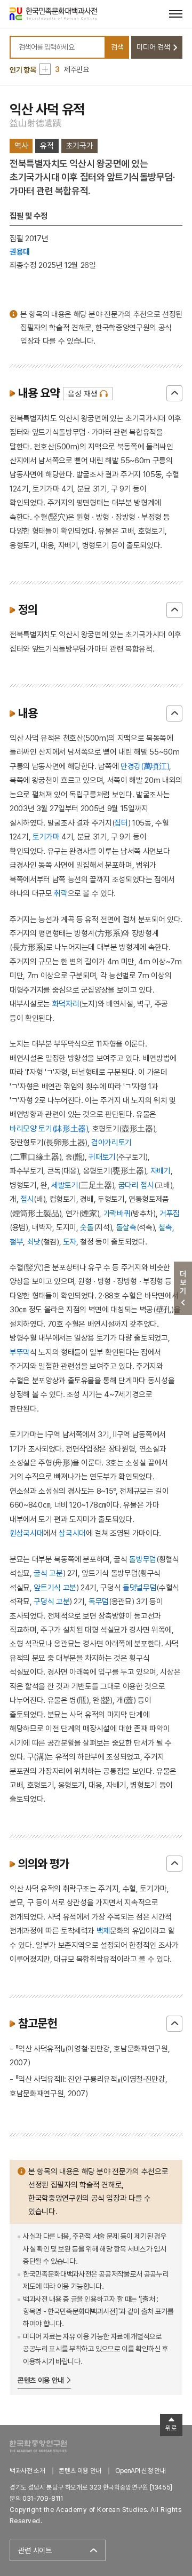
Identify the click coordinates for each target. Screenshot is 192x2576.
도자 (70, 1242)
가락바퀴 (117, 1213)
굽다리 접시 (136, 1185)
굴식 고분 (48, 1573)
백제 (103, 1931)
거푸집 (170, 1213)
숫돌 (87, 1227)
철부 (16, 1242)
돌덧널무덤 (139, 1587)
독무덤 (99, 1601)
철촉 (165, 1227)
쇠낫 (34, 1242)
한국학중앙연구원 (38, 2446)
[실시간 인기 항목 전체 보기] (45, 69)
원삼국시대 (26, 1533)
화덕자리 (66, 1004)
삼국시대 (72, 1533)
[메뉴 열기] (176, 14)
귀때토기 (102, 1157)
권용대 (20, 252)
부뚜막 (20, 1352)
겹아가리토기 (111, 1142)
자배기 (161, 1171)
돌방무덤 (143, 1559)
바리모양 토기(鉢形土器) (49, 1128)
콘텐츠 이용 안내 (41, 2380)
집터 (121, 823)
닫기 (174, 393)
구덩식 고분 (51, 1601)
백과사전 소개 (27, 2471)
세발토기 (65, 1185)
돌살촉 (126, 1227)
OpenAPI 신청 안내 (140, 2471)
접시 (27, 1199)
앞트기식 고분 (55, 1587)
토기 (39, 837)
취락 (61, 893)
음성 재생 (82, 394)
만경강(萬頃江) (145, 766)
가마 (53, 837)
